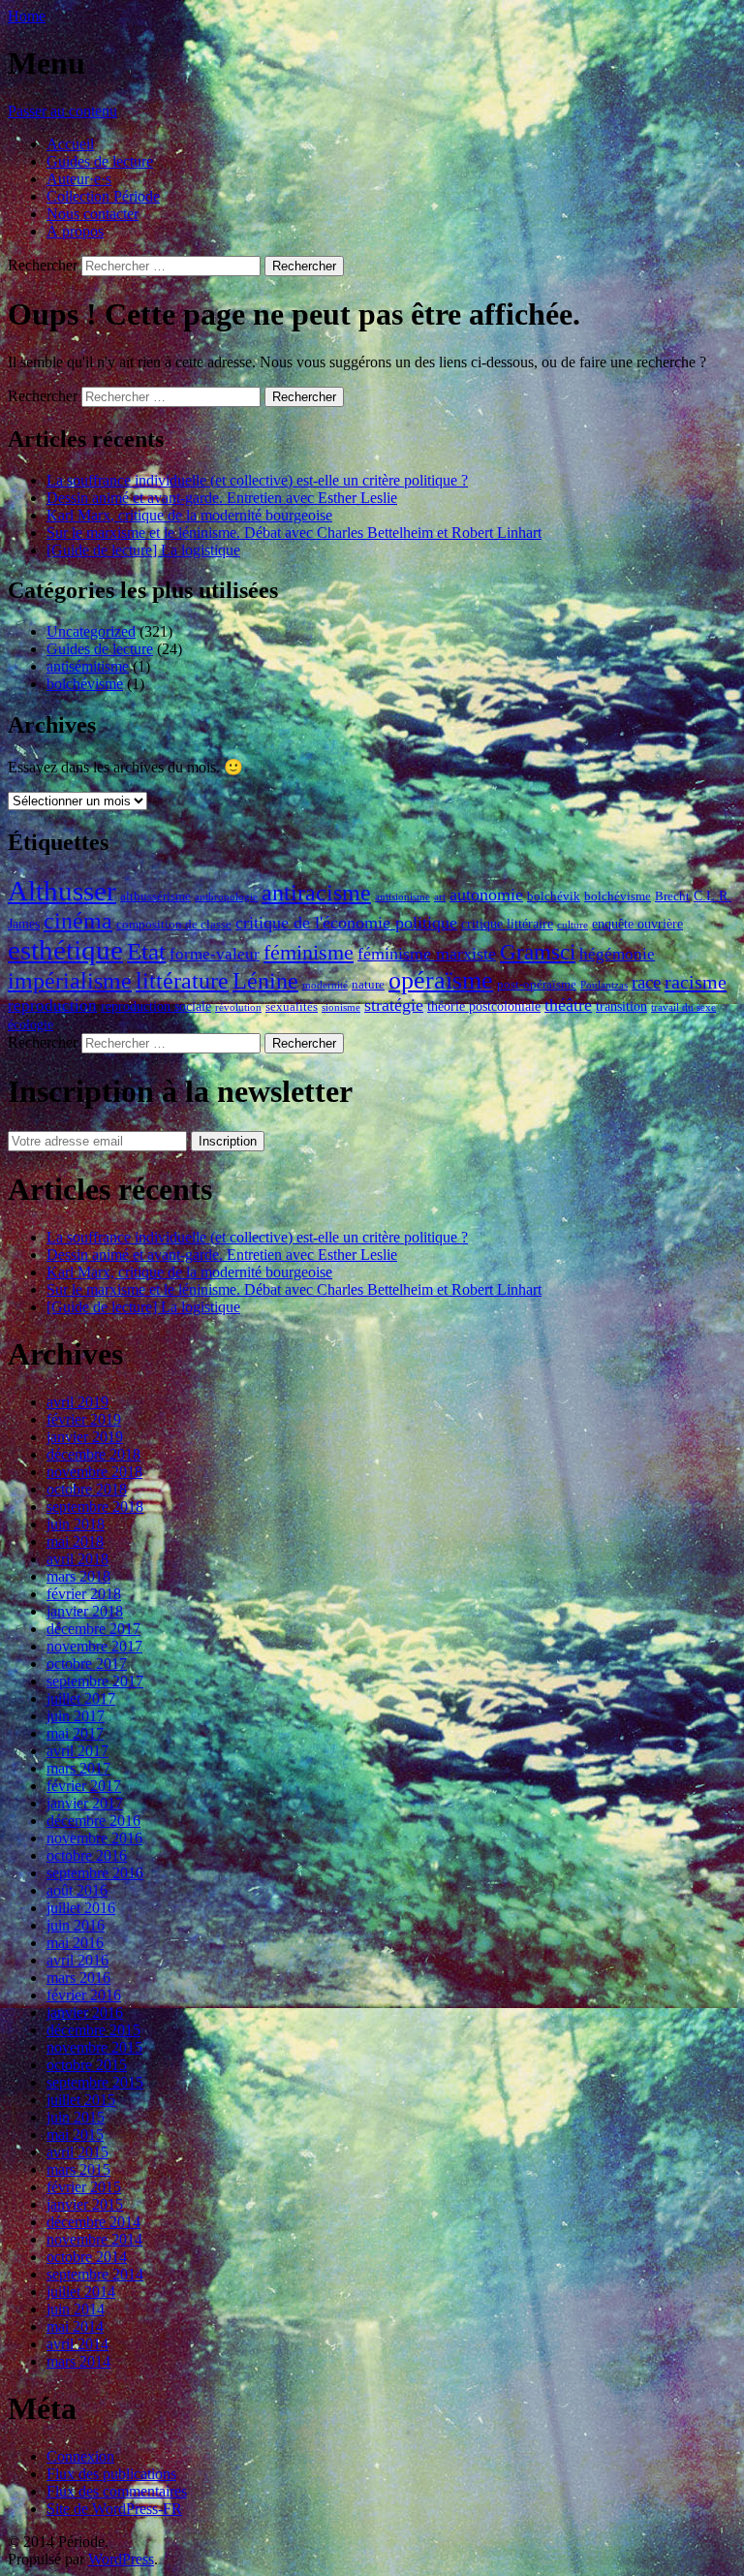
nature (368, 985)
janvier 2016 (85, 2012)
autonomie (486, 895)
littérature (182, 981)
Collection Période (103, 196)
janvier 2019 (85, 1437)
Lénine (265, 981)
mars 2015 (78, 2169)
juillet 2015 (81, 2100)
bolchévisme (85, 684)
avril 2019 (77, 1402)
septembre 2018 (95, 1507)
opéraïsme (441, 980)
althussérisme (155, 896)
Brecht (672, 896)
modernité (325, 985)
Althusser (62, 891)
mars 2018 (78, 1576)
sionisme (341, 1007)
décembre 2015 (93, 2030)
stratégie (394, 1005)
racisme (696, 982)
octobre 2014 (87, 2257)
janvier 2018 (85, 1611)
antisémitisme (88, 666)
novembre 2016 (94, 1838)
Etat (146, 951)
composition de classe (174, 925)
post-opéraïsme (537, 985)
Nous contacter (93, 214)
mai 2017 (75, 1733)
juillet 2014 (81, 2292)
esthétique (65, 950)
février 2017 (84, 1786)
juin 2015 (76, 2117)
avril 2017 (77, 1751)
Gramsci (538, 952)
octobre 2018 (87, 1489)
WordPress (121, 2559)
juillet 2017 (81, 1698)
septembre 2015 (95, 2082)
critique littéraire (507, 924)
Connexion (80, 2456)
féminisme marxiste (427, 954)
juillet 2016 (81, 1908)
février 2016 (84, 1995)
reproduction (52, 1005)
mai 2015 (75, 2135)
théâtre (568, 1005)
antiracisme (316, 893)
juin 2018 (76, 1524)
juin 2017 (76, 1716)
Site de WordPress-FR (114, 2509)
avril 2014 (77, 2344)
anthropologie (226, 897)
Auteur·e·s (79, 179)
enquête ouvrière (637, 924)
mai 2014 (75, 2326)
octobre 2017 (87, 1664)
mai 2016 (75, 1943)
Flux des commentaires (117, 2491)
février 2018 (84, 1594)
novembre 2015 (94, 2047)
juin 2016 (76, 1925)
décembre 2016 (93, 1821)
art (440, 897)
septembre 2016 (95, 1873)
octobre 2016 (87, 1855)
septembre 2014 (95, 2274)
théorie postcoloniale (484, 1006)
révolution (238, 1007)
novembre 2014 (94, 2239)
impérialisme (70, 980)
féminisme (309, 952)
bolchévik (554, 896)
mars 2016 (78, 1978)
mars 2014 (78, 2361)
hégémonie (617, 954)
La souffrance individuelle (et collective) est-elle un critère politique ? (257, 480)
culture (573, 925)
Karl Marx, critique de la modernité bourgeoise (189, 515)
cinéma (78, 920)
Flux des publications (111, 2474)
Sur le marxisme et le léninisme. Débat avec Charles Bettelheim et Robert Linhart (294, 533)
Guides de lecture (100, 161)
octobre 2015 (87, 2065)
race (646, 982)
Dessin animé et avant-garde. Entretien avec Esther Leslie (222, 498)
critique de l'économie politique (346, 923)
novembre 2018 (94, 1472)
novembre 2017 (94, 1646)
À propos (75, 231)
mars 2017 (78, 1768)
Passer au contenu (62, 111)
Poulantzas (604, 985)
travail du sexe (683, 1007)
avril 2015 (77, 2152)
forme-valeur (215, 954)
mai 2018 (75, 1541)
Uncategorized (91, 631)
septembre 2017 (95, 1681)
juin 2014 (76, 2309)
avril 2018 (77, 1559)
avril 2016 (77, 1960)
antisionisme (403, 897)
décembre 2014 (93, 2222)
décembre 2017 (93, 1629)
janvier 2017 (85, 1803)
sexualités (292, 1007)
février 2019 (84, 1419)
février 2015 (84, 2187)
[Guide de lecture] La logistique (143, 550)
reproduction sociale (156, 1006)
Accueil (70, 144)
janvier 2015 (85, 2204)
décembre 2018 (93, 1454)
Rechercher (43, 265)
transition (621, 1006)
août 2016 (77, 1890)
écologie (31, 1024)
